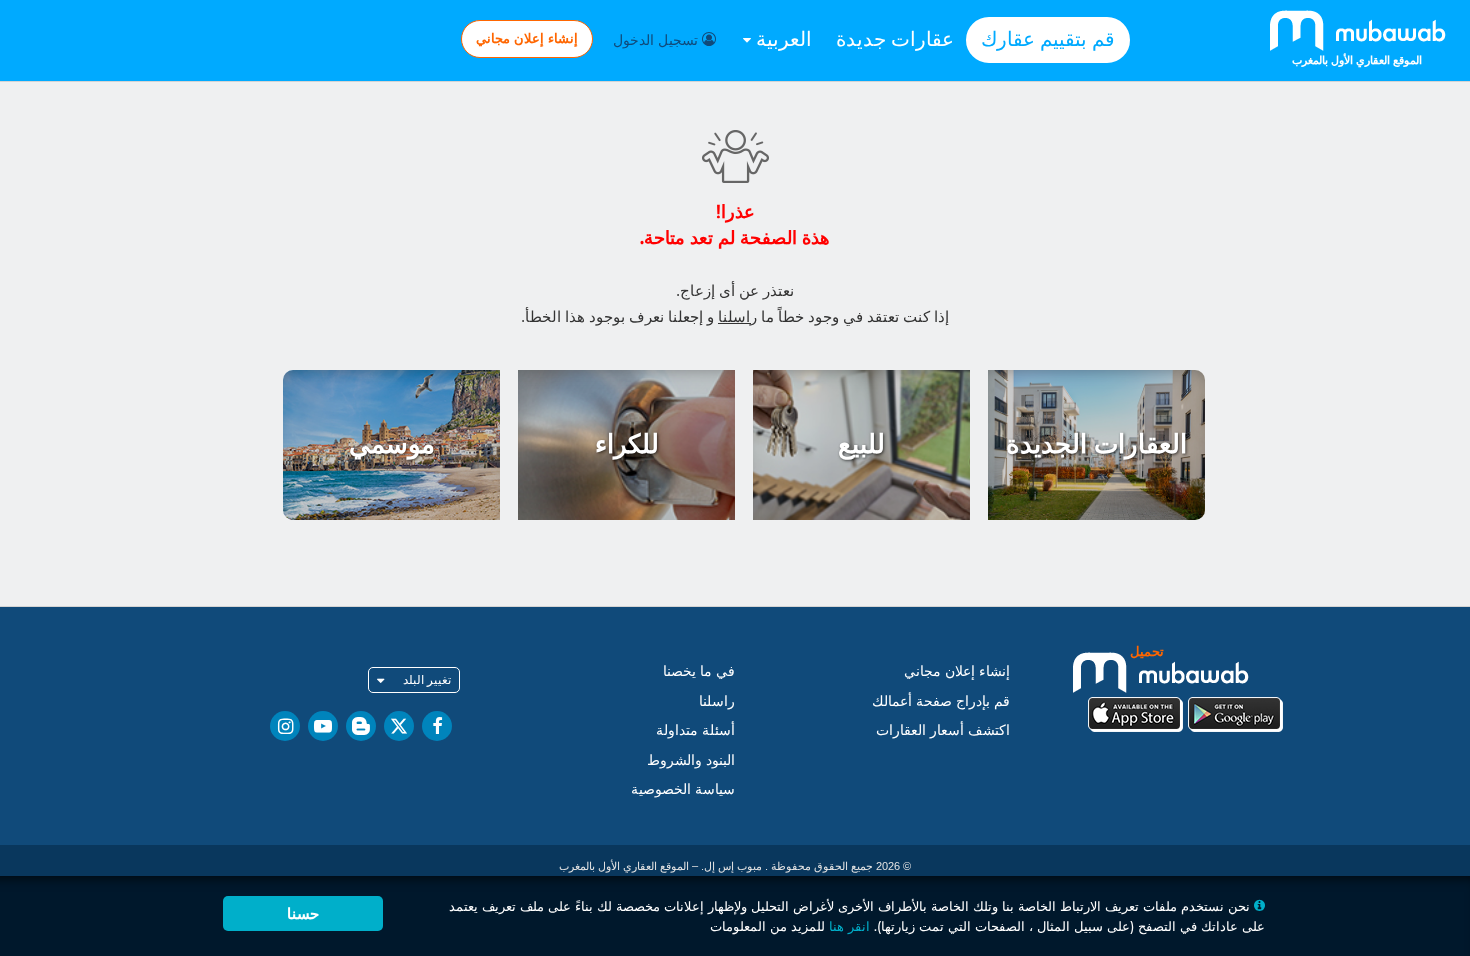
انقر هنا (849, 926)
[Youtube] (323, 726)
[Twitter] (399, 726)
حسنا (303, 913)
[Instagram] (285, 726)
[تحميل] (1185, 686)
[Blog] (361, 726)
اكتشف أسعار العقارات (943, 730)
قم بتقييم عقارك (1048, 39)
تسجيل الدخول (657, 40)
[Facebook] (437, 726)
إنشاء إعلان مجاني (527, 38)
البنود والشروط (691, 760)
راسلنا (737, 316)
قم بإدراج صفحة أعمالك (941, 701)
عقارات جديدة (895, 39)
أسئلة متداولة (695, 730)
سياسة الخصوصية (683, 789)
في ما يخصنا (699, 671)
